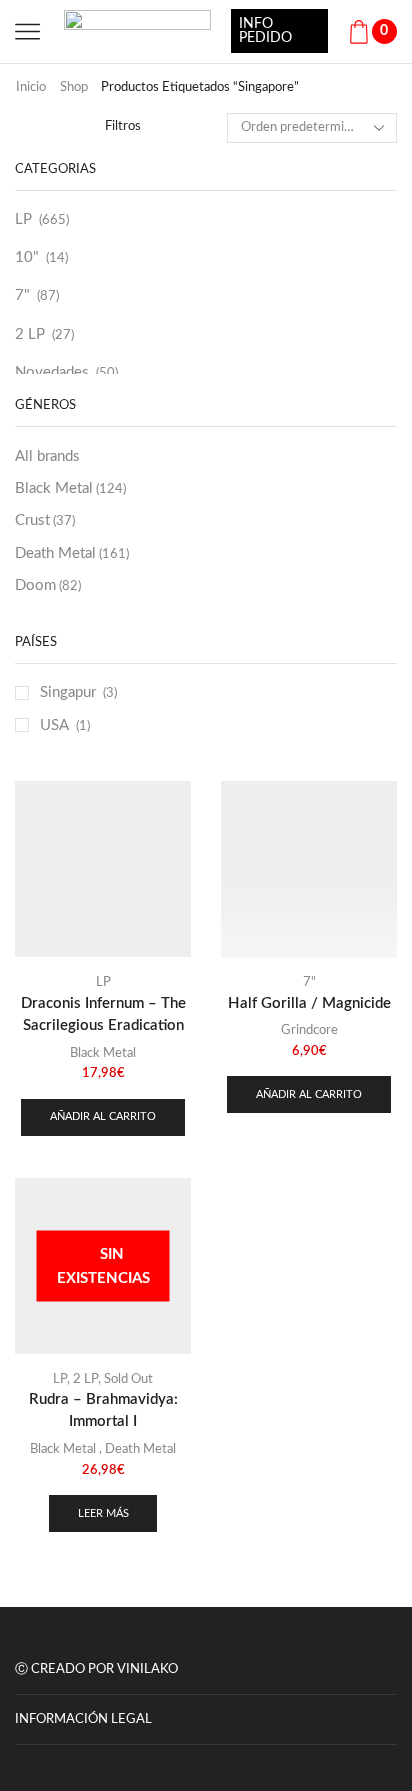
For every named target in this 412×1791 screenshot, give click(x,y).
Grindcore (309, 1030)
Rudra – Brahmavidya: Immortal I (103, 1410)
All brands (47, 456)
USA (54, 725)
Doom (48, 585)
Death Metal (72, 553)
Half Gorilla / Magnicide (309, 1003)
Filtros (123, 126)
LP (23, 219)
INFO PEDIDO (265, 31)
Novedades (52, 372)
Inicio (31, 87)
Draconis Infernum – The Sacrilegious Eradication (103, 1014)
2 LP (30, 334)
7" (22, 295)
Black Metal (70, 488)
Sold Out (128, 1379)
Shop (74, 87)
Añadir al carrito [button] (103, 1116)
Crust (45, 520)
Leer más (103, 1513)
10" (27, 257)
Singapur (68, 692)
